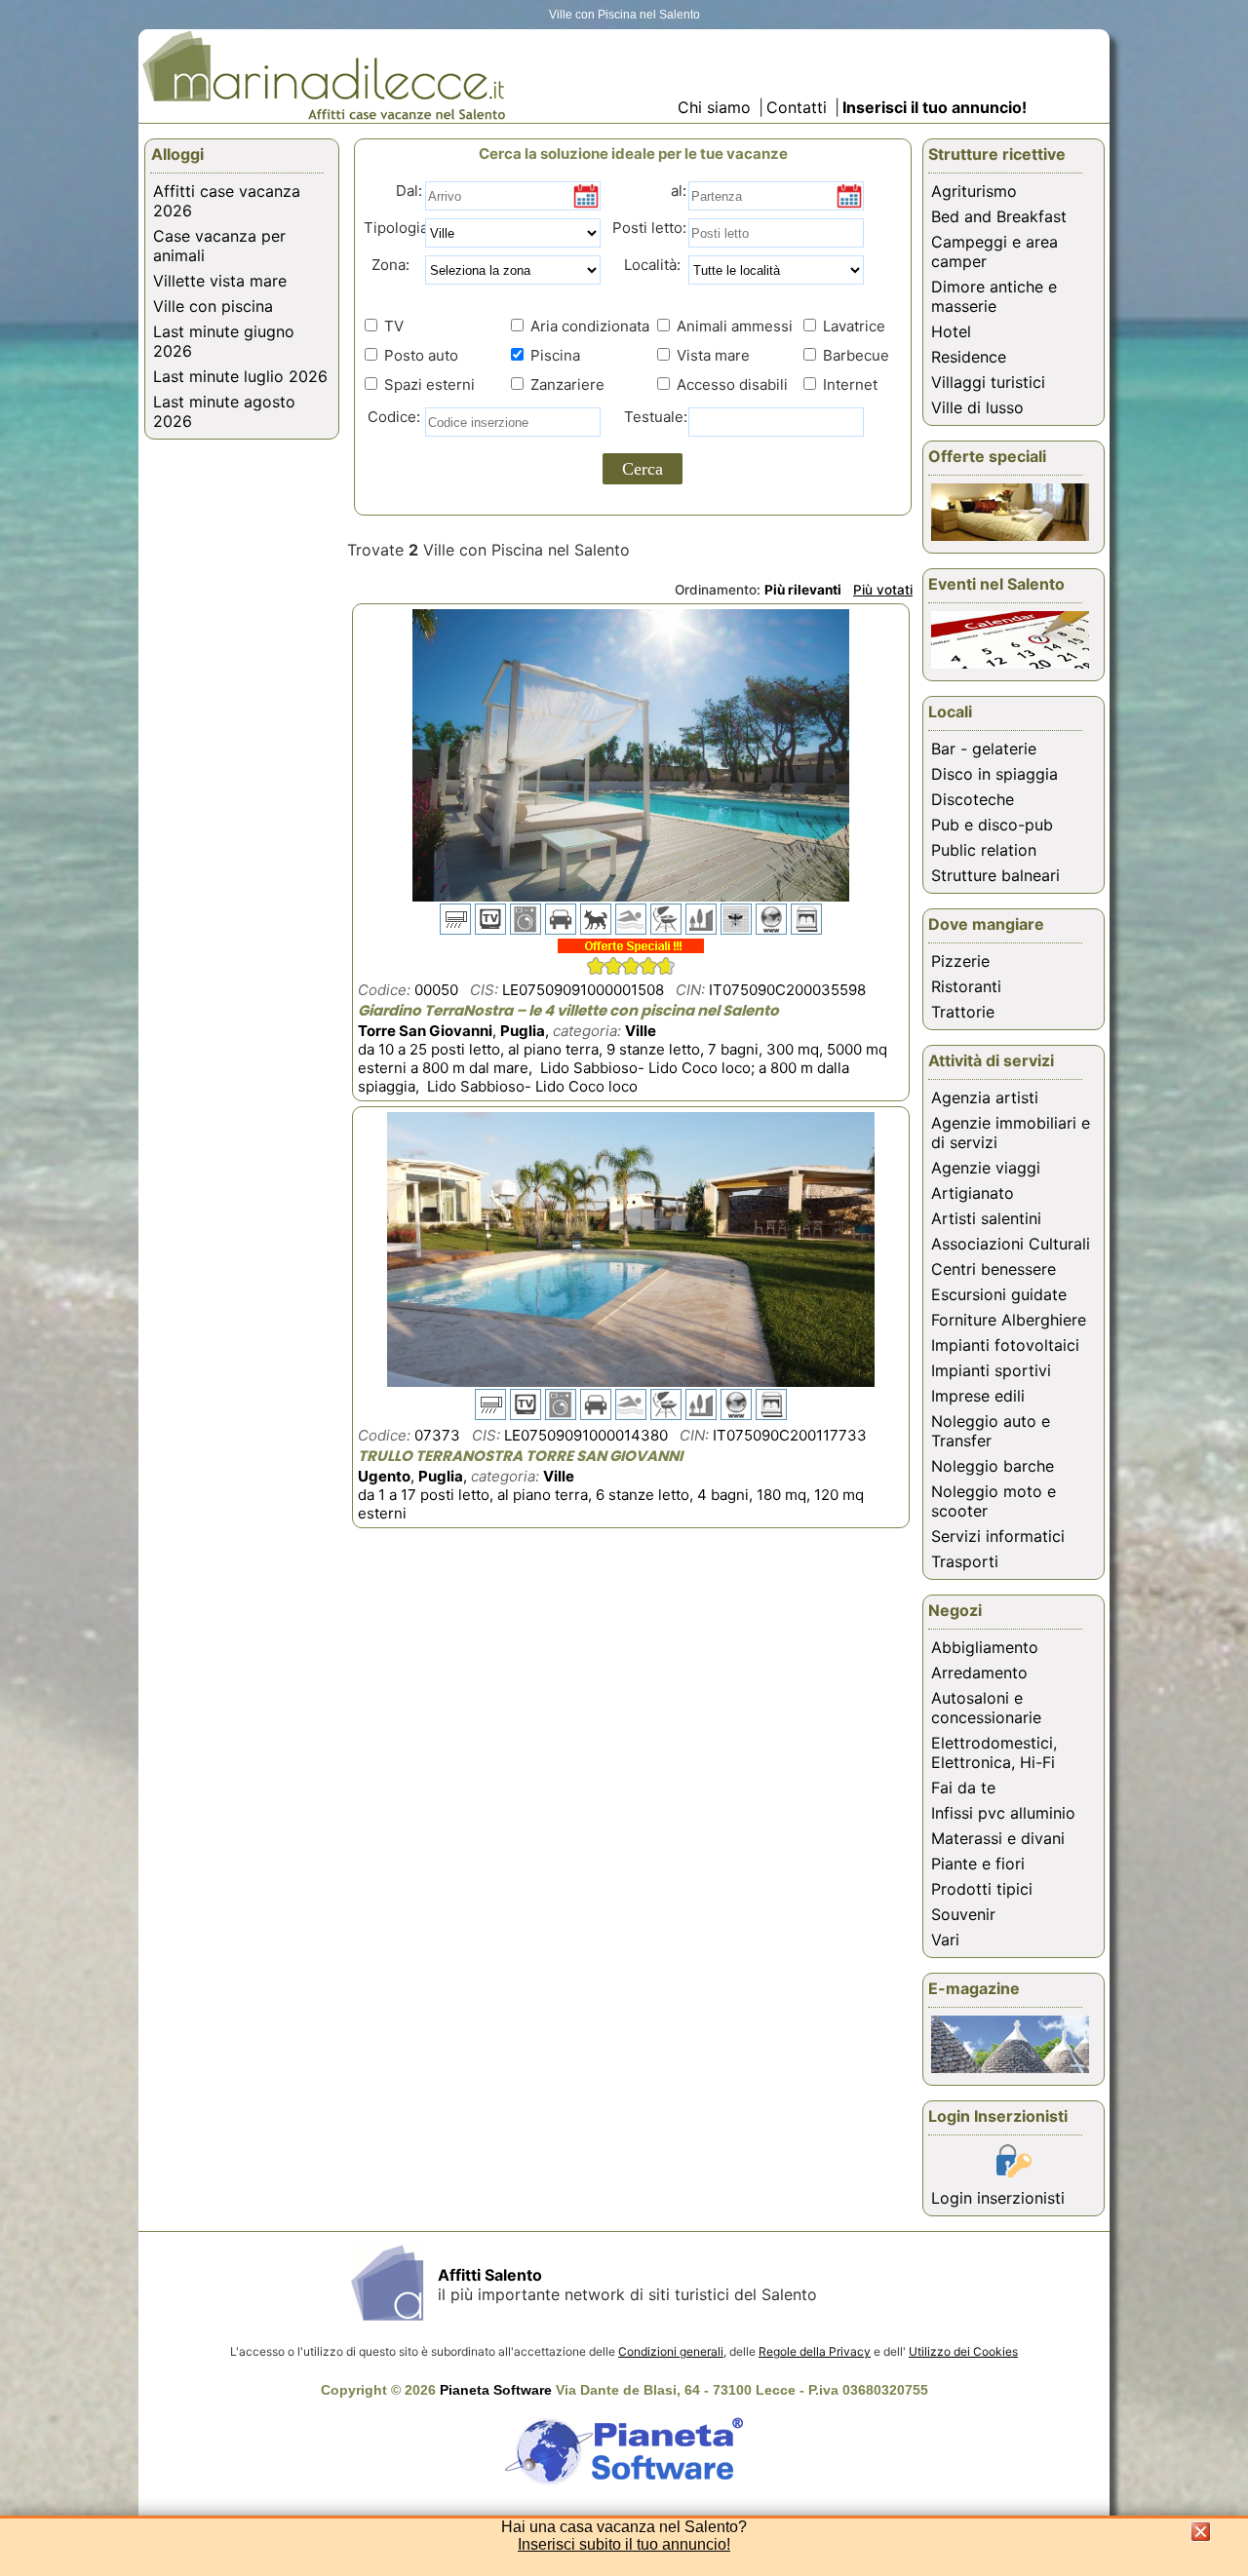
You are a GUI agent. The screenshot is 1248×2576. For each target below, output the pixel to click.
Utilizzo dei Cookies (963, 2351)
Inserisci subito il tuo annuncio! (624, 2544)
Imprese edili (978, 1396)
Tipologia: (396, 228)
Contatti (799, 107)
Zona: (385, 265)
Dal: (409, 191)
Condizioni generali (671, 2351)
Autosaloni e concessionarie (986, 1708)
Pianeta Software (496, 2390)
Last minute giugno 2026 (224, 341)
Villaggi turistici (988, 382)
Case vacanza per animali (219, 246)
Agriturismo (974, 191)
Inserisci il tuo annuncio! (935, 107)
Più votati (883, 590)
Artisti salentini (986, 1218)
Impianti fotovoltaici (1005, 1345)
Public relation (984, 850)
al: (679, 191)
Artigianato (973, 1193)
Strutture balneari (995, 875)
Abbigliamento (985, 1647)
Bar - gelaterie (984, 749)
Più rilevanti (803, 590)
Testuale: (650, 417)
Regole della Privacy (815, 2351)
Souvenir (963, 1914)
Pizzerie (960, 961)
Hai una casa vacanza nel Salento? (624, 2527)
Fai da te (963, 1788)
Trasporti (965, 1561)
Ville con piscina (213, 306)
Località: (646, 265)
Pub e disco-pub (992, 825)
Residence (969, 357)
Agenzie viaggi (986, 1168)
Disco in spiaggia (994, 774)
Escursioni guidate (999, 1294)
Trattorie (963, 1012)
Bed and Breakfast (999, 216)
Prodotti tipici (982, 1889)
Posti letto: (649, 228)
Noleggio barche (993, 1466)
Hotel (951, 331)
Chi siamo (714, 107)
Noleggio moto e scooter (994, 1501)
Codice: (390, 417)
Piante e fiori (978, 1864)
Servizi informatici (998, 1536)
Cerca (643, 469)
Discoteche (973, 799)
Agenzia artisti (985, 1097)
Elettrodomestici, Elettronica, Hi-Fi (994, 1752)
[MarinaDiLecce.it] (324, 116)
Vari (945, 1940)
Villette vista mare (220, 281)
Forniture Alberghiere (1009, 1320)
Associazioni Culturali (1011, 1244)
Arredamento (979, 1672)
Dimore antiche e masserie (994, 296)
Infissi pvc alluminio (1003, 1813)
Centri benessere (994, 1269)
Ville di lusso (977, 407)
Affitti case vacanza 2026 (227, 201)
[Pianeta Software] (624, 2486)
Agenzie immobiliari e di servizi (1011, 1133)
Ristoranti (966, 986)
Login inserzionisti (998, 2198)
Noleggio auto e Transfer (991, 1431)
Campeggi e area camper (994, 251)
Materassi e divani (998, 1838)
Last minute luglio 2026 (240, 376)
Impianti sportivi (991, 1370)
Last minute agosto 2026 (224, 411)
